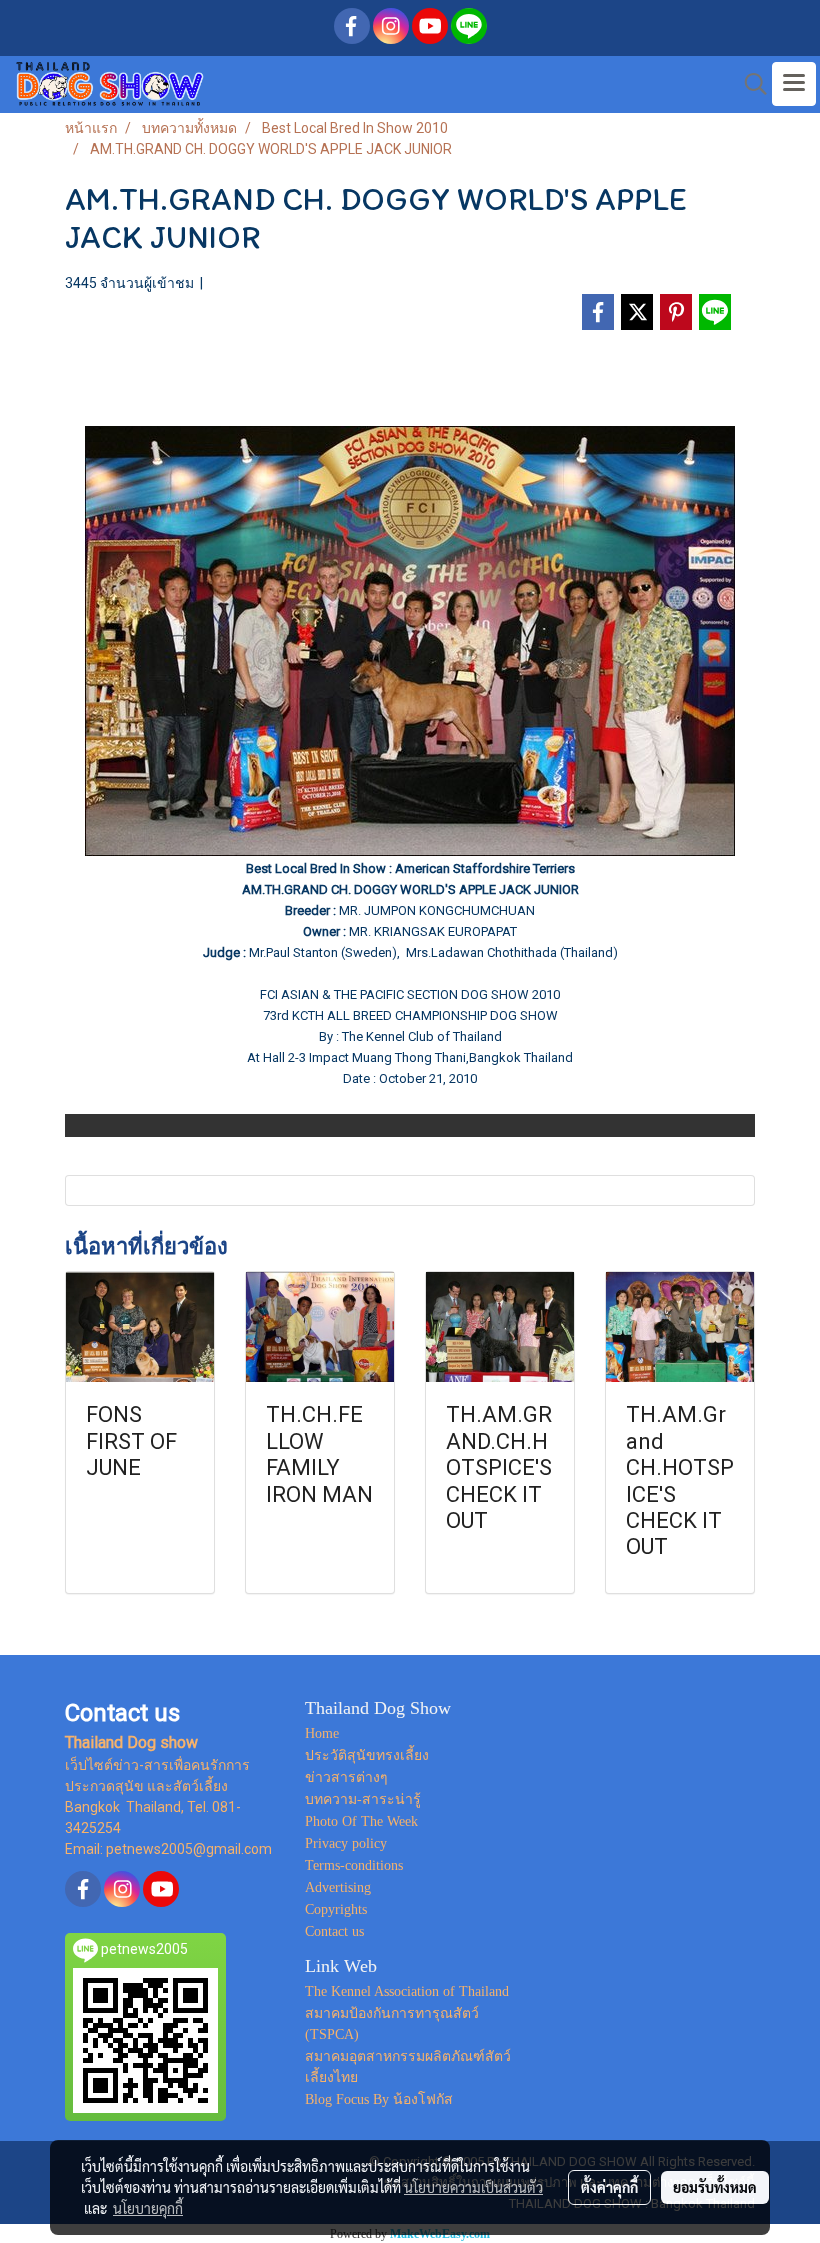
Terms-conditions (354, 1865)
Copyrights (336, 1909)
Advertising (338, 1887)
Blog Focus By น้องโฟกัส (379, 2099)
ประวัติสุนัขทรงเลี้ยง (367, 1755)
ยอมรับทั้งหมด (715, 2187)
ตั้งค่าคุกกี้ (609, 2187)
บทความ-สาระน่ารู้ (363, 1799)
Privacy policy (346, 1843)
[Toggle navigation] (794, 84)
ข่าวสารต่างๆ (346, 1777)
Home (322, 1733)
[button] (749, 84)
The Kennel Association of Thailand (407, 1991)
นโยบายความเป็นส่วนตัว (473, 2187)
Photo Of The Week (361, 1821)
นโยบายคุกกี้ (148, 2208)
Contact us (334, 1931)
